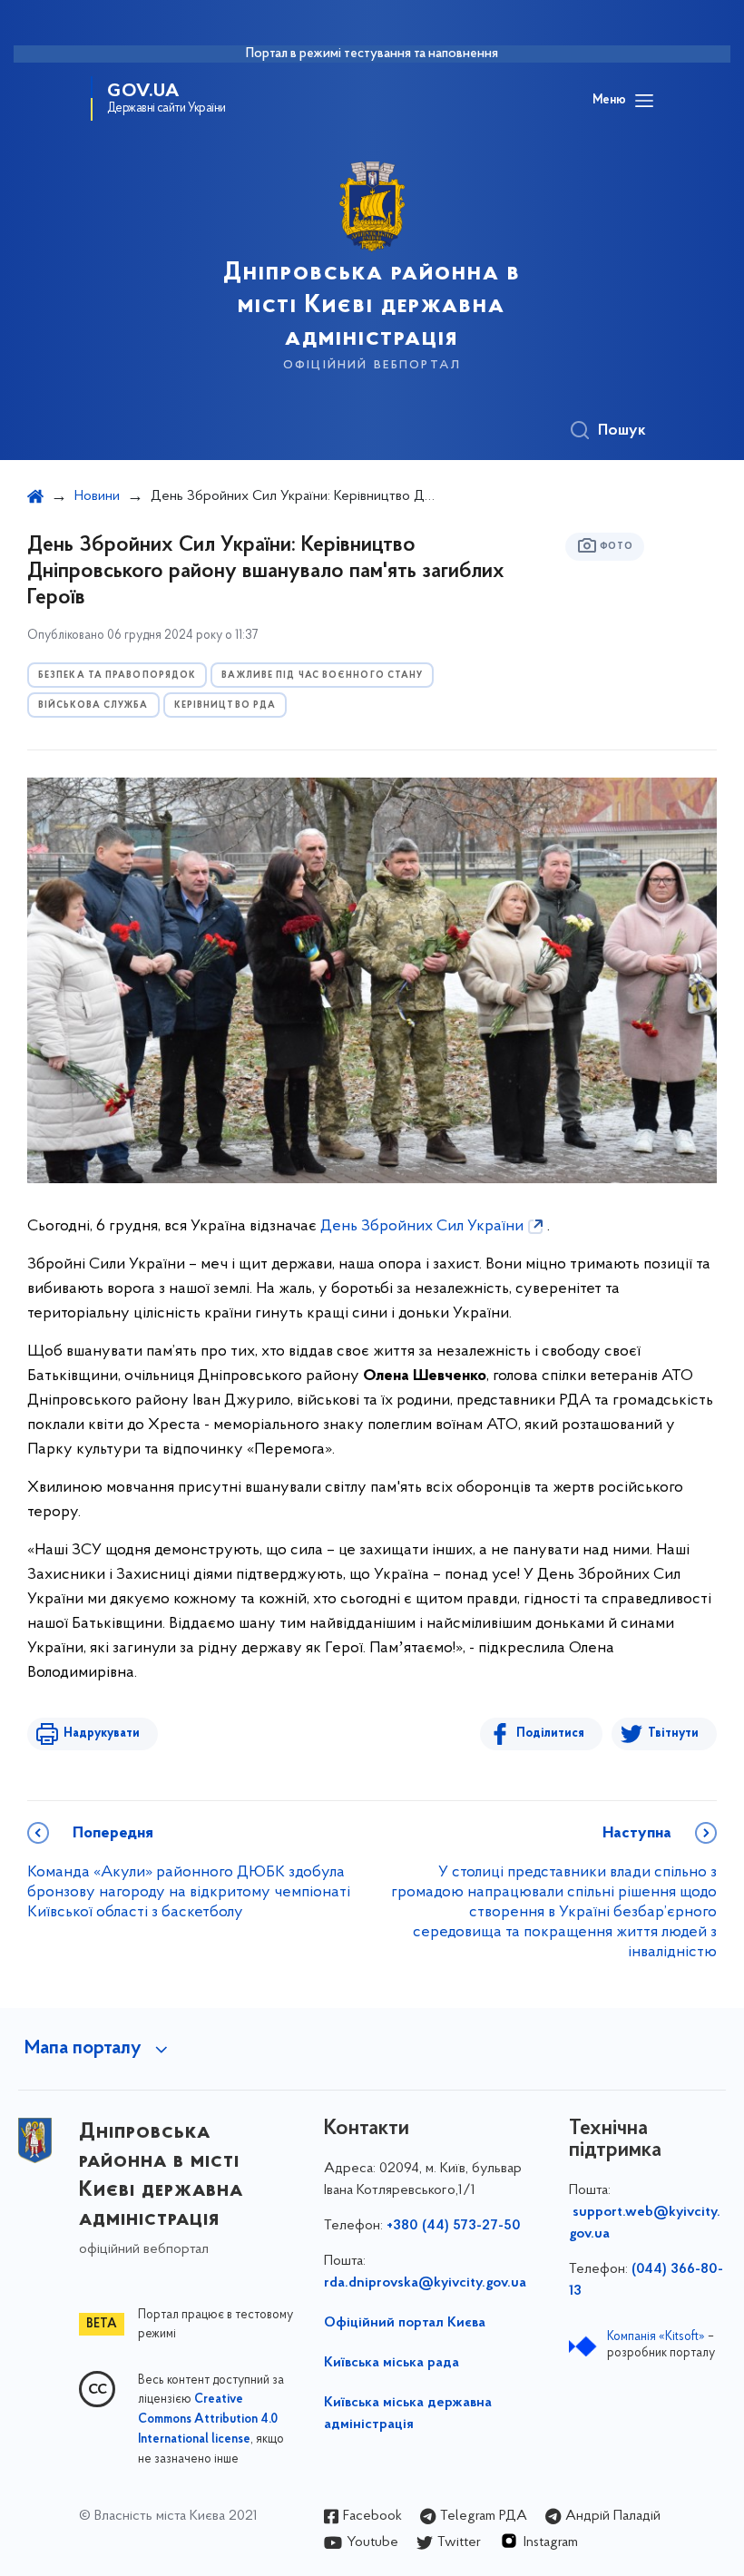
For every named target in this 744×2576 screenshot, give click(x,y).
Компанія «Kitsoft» (656, 2337)
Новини (97, 496)
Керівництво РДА (225, 705)
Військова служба (93, 705)
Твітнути (673, 1734)
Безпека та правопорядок (117, 676)
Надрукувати (102, 1734)
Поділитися (550, 1734)
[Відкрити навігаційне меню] (644, 101)
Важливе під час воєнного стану (322, 676)
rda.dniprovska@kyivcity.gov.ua (425, 2283)
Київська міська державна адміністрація (408, 2414)
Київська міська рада (392, 2363)
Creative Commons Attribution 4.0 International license (208, 2420)
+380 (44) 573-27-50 (454, 2226)
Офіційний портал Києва (405, 2323)
